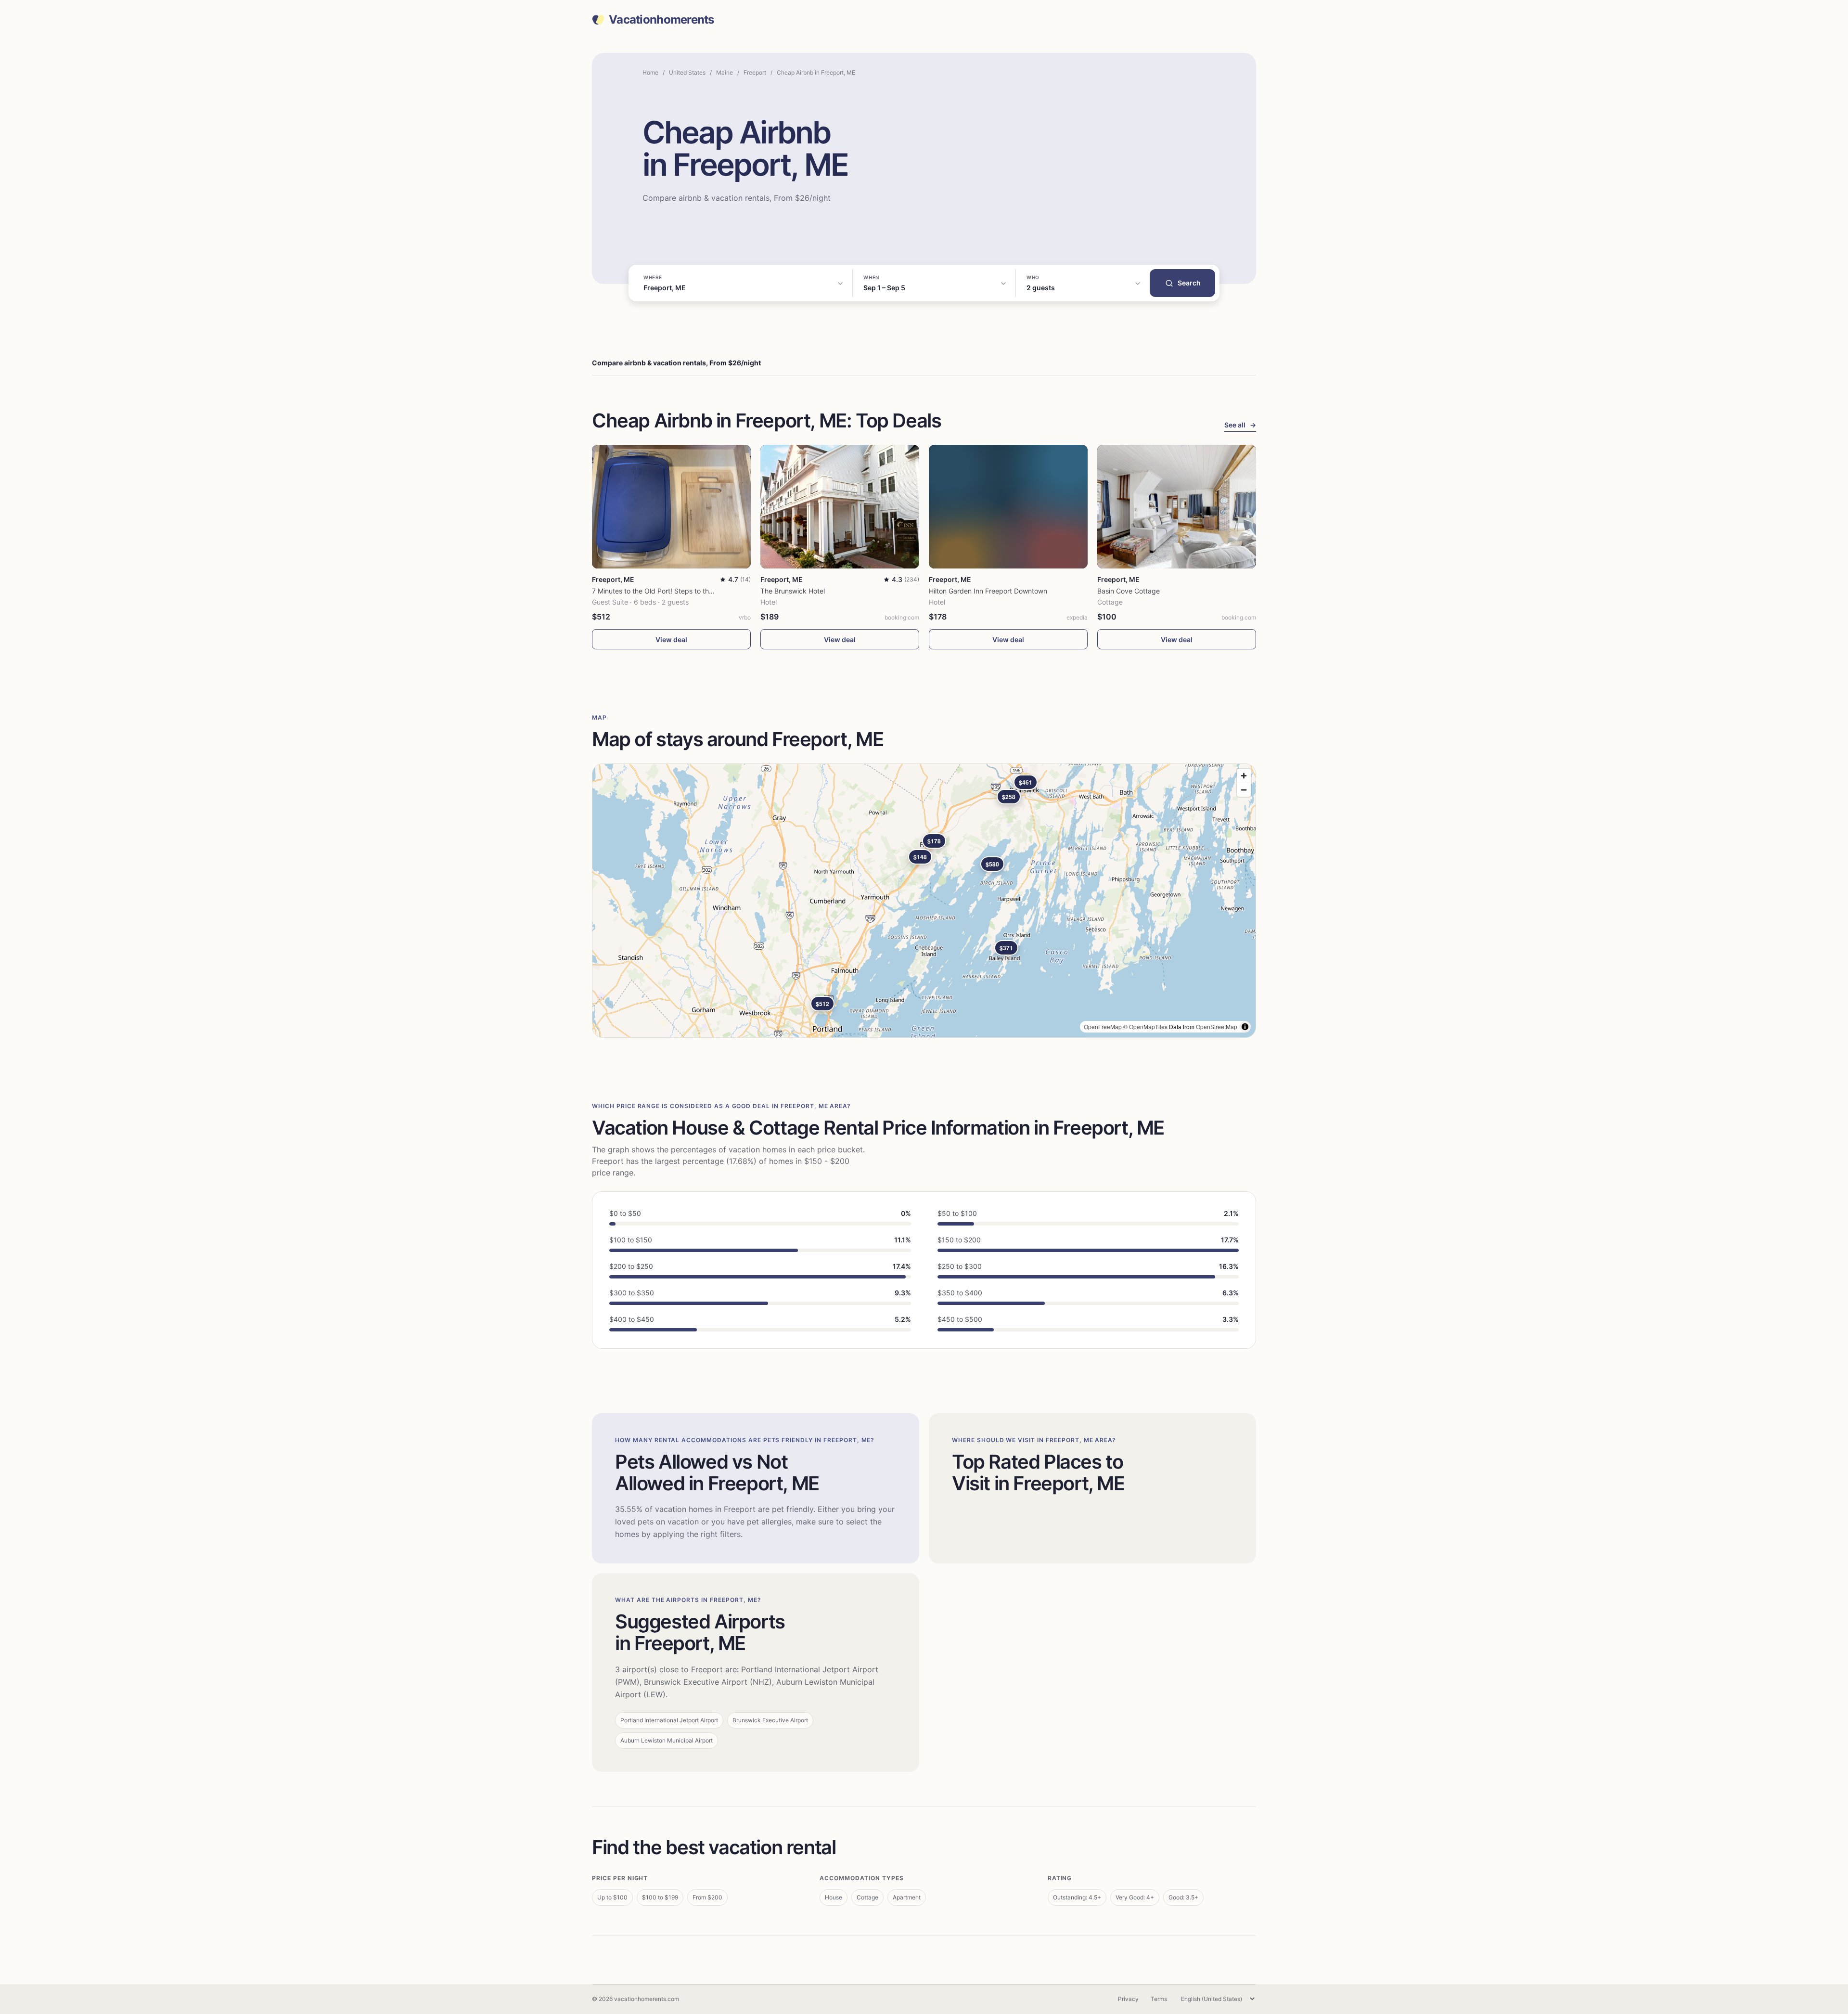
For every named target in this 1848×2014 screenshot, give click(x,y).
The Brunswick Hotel (793, 591)
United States (687, 72)
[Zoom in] (1244, 776)
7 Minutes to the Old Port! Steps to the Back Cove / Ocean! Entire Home (705, 591)
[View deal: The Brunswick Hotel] (840, 507)
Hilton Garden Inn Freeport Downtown (988, 591)
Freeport (755, 72)
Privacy (1128, 1999)
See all (1240, 425)
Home (650, 72)
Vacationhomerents (661, 20)
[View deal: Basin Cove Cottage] (1177, 507)
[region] (924, 901)
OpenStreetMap (1217, 1026)
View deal (671, 639)
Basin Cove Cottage (1129, 591)
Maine (725, 72)
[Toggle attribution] (1245, 1027)
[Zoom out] (1244, 790)
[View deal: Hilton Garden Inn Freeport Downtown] (1008, 507)
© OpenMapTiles (1145, 1026)
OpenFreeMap (1103, 1026)
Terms (1159, 1999)
